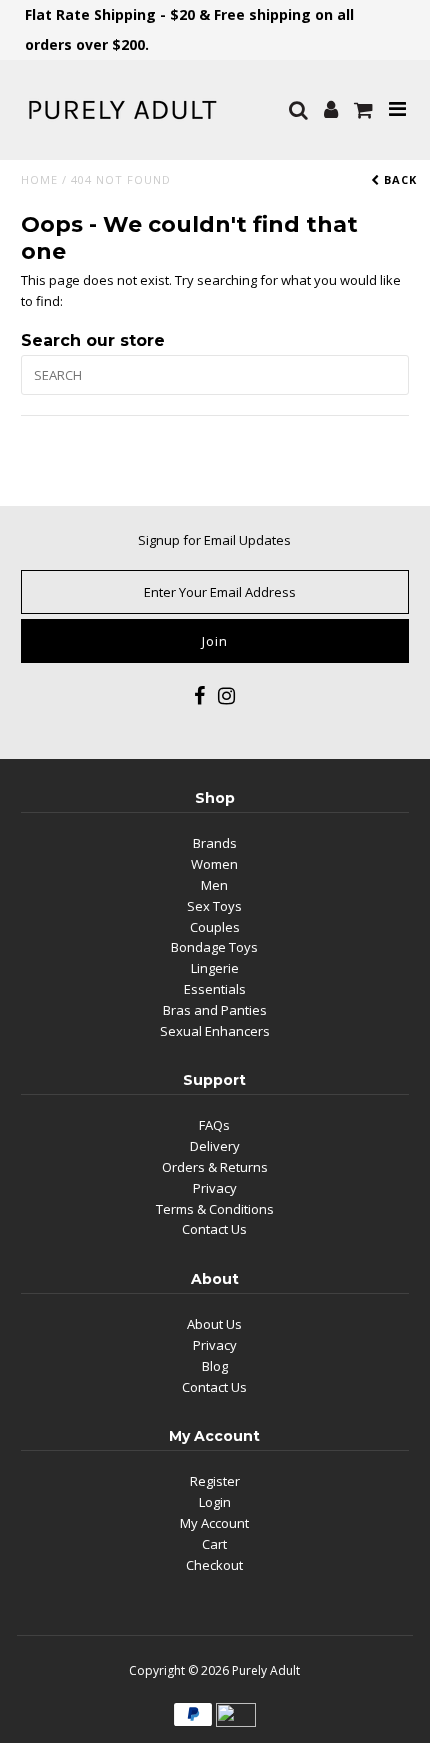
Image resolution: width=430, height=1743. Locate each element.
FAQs (214, 1125)
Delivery (215, 1146)
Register (215, 1481)
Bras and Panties (215, 1010)
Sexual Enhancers (215, 1031)
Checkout (214, 1565)
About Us (214, 1324)
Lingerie (215, 968)
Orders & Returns (215, 1167)
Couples (215, 927)
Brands (215, 843)
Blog (215, 1366)
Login (215, 1502)
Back (398, 179)
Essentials (215, 989)
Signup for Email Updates (214, 540)
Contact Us (214, 1229)
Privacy (215, 1188)
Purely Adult (266, 1670)
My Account (214, 1523)
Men (214, 885)
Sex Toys (214, 906)
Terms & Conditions (215, 1209)
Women (214, 864)
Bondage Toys (214, 947)
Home (39, 179)
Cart (214, 1544)
